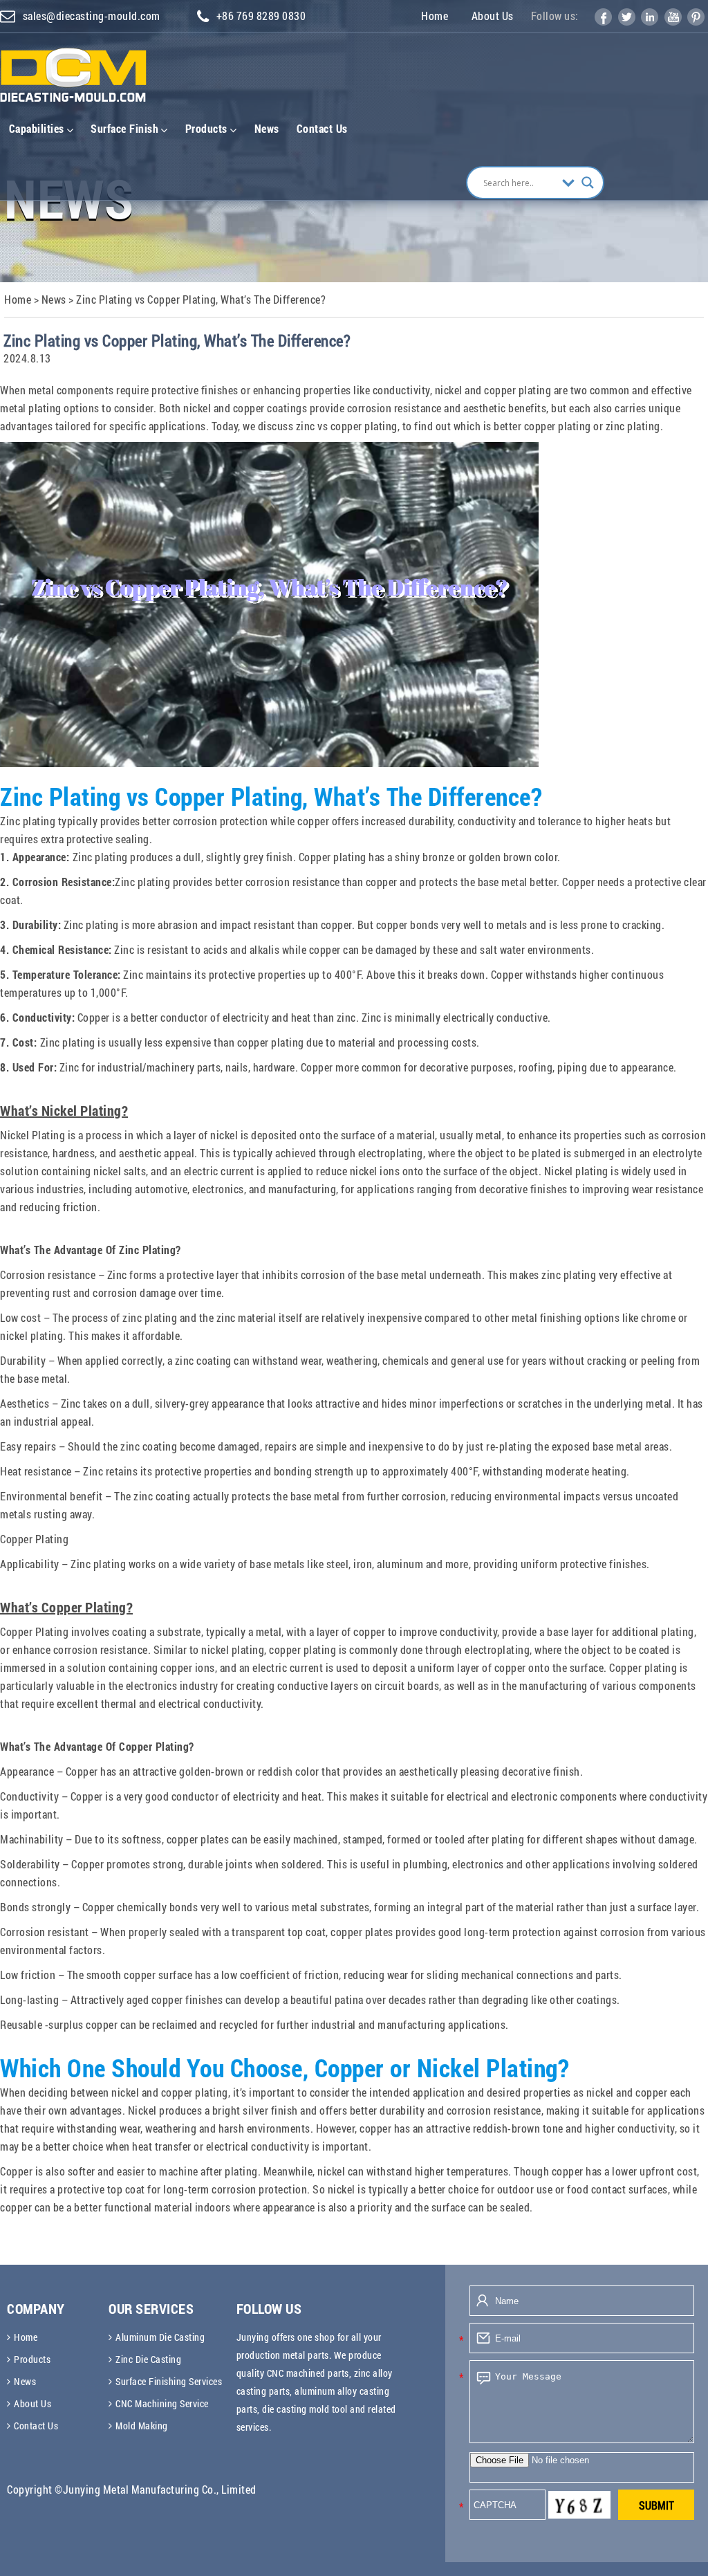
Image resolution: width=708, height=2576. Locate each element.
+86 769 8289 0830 (261, 16)
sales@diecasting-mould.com (92, 16)
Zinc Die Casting (148, 2359)
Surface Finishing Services (169, 2381)
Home (435, 16)
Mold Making (142, 2426)
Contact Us (322, 128)
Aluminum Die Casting (160, 2337)
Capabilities (37, 128)
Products (206, 128)
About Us (493, 16)
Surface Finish (124, 128)
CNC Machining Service (162, 2403)
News (267, 128)
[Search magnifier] (588, 183)
